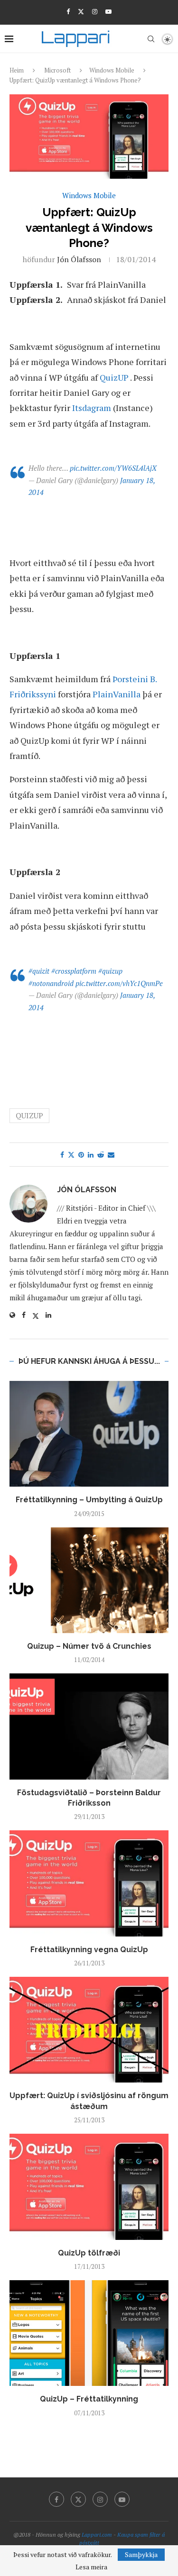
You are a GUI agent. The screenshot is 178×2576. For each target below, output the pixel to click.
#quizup (110, 971)
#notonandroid (51, 983)
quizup (29, 1115)
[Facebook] (68, 11)
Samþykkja (141, 2554)
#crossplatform (74, 971)
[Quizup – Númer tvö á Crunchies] (89, 1580)
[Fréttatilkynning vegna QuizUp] (89, 1883)
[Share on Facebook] (62, 1155)
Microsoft (57, 70)
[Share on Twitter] (71, 1155)
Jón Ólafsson (79, 259)
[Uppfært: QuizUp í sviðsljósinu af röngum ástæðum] (89, 2030)
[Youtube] (108, 11)
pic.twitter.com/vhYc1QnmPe (119, 983)
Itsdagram (92, 408)
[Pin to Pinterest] (81, 1155)
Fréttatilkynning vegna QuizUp (89, 1950)
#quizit (39, 971)
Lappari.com (97, 2535)
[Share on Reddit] (101, 1155)
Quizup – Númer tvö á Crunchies (89, 1646)
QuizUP (114, 377)
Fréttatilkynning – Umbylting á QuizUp (89, 1500)
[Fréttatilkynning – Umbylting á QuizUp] (89, 1434)
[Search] (151, 39)
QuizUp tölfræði (89, 2253)
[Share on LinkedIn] (91, 1155)
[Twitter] (81, 11)
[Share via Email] (111, 1155)
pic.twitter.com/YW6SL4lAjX (113, 468)
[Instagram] (95, 11)
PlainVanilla (117, 694)
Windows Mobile (112, 70)
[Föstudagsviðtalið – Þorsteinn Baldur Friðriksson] (89, 1726)
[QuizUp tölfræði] (89, 2187)
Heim (17, 70)
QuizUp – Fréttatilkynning (89, 2399)
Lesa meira (91, 2567)
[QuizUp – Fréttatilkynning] (89, 2333)
